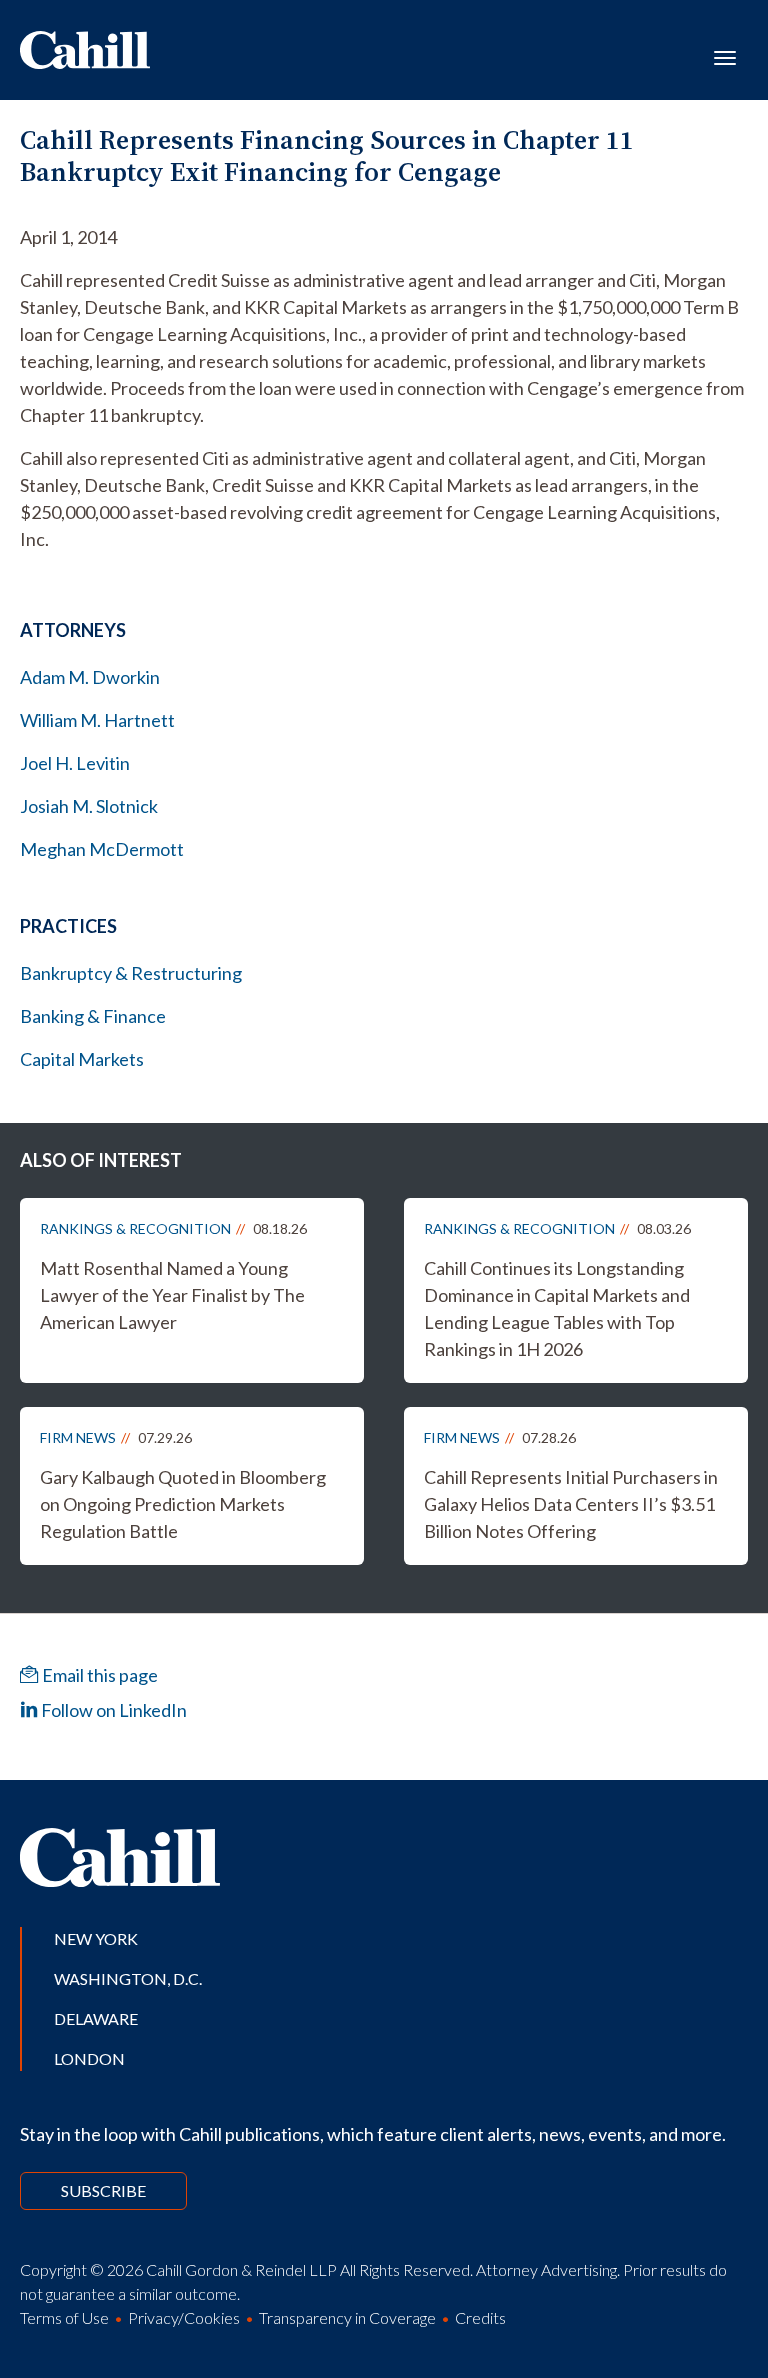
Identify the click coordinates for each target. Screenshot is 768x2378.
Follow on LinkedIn (112, 1710)
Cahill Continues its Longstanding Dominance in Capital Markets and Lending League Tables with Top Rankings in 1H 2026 (557, 1308)
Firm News (78, 1437)
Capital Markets (82, 1059)
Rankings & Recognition (135, 1228)
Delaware (96, 2018)
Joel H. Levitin (75, 763)
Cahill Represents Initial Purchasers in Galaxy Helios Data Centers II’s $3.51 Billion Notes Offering (571, 1504)
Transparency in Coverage (347, 2317)
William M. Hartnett (97, 720)
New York (96, 1938)
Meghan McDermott (102, 849)
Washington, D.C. (128, 1978)
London (89, 2058)
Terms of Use (64, 2317)
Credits (480, 2317)
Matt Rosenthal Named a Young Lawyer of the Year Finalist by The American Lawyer (172, 1295)
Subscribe (103, 2190)
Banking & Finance (93, 1016)
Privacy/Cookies (184, 2317)
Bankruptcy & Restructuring (131, 973)
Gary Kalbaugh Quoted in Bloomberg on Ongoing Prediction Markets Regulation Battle (183, 1504)
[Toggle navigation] (725, 56)
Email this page (98, 1675)
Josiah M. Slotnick (89, 806)
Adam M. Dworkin (90, 677)
